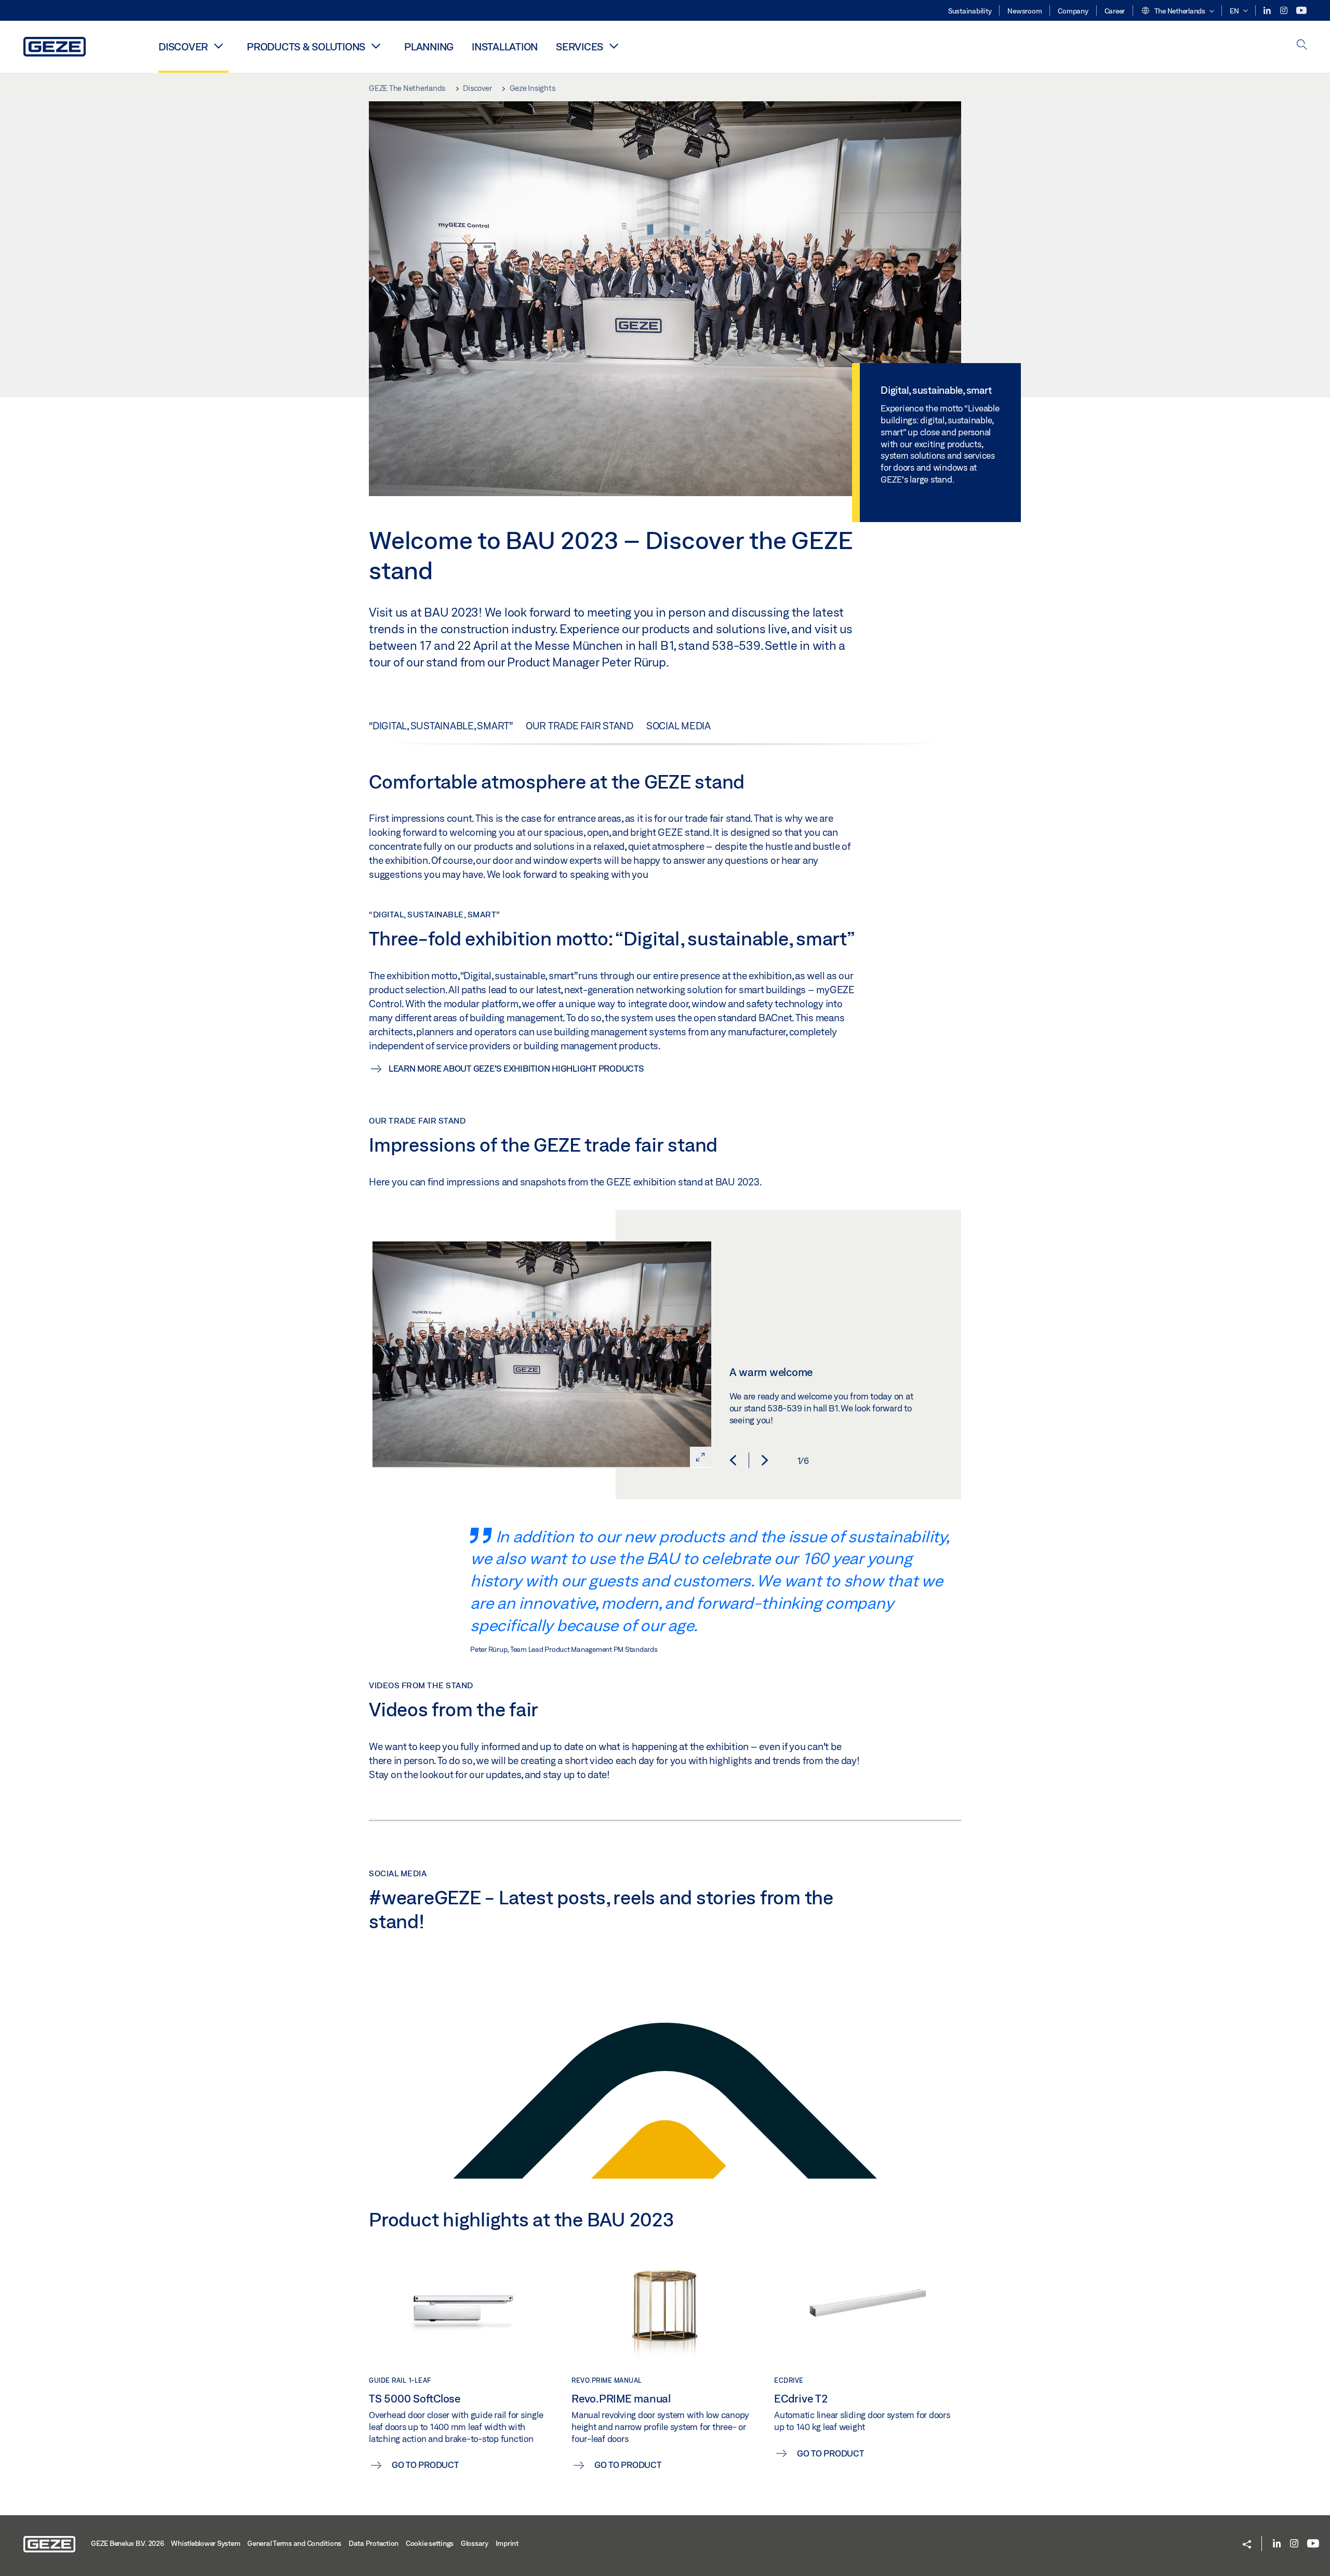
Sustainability (970, 11)
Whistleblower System (205, 2543)
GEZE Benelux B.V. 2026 (128, 2543)
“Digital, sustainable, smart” (441, 726)
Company (1073, 11)
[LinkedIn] (1268, 11)
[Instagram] (1285, 11)
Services (580, 46)
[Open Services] (614, 46)
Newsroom (1025, 11)
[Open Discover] (218, 46)
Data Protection (374, 2543)
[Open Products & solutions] (376, 46)
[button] (1177, 11)
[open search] (1302, 45)
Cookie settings (430, 2543)
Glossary (475, 2543)
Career (1115, 11)
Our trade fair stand (580, 726)
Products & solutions (306, 46)
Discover (183, 46)
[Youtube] (1301, 11)
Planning (429, 46)
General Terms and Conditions (294, 2543)
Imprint (507, 2543)
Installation (505, 46)
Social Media (679, 726)
